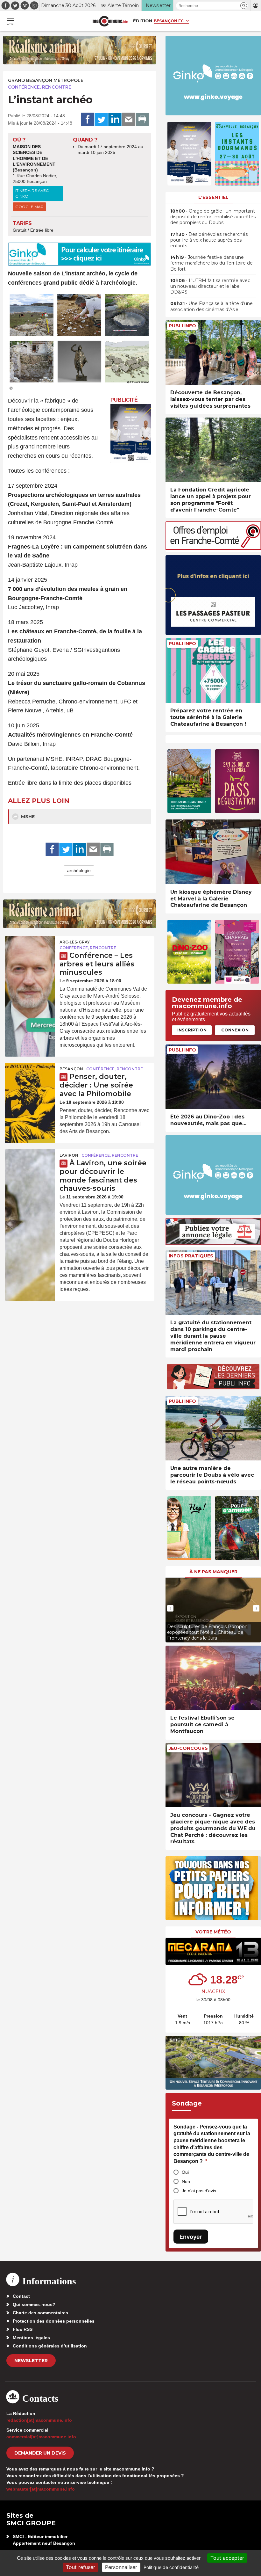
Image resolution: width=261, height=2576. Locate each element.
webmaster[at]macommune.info (41, 2489)
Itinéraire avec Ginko (32, 193)
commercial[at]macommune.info (41, 2437)
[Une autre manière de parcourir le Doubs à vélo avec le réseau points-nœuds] (213, 1428)
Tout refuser (81, 2567)
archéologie (79, 870)
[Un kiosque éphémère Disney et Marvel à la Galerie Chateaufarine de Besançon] (213, 852)
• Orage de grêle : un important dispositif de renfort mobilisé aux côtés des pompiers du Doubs (213, 217)
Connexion (235, 1030)
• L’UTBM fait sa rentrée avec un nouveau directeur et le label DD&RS (210, 286)
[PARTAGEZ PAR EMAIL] (129, 120)
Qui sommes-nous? (34, 2304)
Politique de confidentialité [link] (171, 2567)
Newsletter (31, 2361)
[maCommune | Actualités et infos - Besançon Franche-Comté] (110, 21)
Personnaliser (121, 2567)
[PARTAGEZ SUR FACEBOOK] (88, 120)
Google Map (29, 207)
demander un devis (40, 2453)
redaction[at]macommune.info (39, 2420)
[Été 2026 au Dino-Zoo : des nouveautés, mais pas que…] (213, 1077)
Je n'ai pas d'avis (199, 2191)
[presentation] (170, 1608)
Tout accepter (227, 2558)
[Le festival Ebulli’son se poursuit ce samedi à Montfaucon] (213, 1678)
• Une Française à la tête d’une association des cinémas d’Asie (212, 306)
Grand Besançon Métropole (46, 80)
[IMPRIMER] (142, 120)
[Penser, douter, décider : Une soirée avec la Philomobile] (30, 1080)
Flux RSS (23, 2329)
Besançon (71, 1069)
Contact (21, 2296)
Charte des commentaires (40, 2313)
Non (186, 2181)
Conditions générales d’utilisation (50, 2346)
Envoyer (191, 2237)
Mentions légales (31, 2338)
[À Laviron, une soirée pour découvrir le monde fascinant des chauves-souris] (30, 1166)
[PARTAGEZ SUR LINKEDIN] (115, 120)
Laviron (69, 1155)
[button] (244, 6)
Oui (185, 2172)
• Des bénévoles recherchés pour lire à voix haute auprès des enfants (209, 240)
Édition (143, 21)
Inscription (192, 1030)
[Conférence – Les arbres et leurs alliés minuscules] (30, 953)
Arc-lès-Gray (75, 942)
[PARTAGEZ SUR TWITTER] (101, 120)
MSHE (27, 817)
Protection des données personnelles (54, 2321)
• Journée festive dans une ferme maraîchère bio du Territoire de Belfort (212, 263)
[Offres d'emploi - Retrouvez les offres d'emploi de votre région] (213, 548)
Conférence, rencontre (40, 87)
